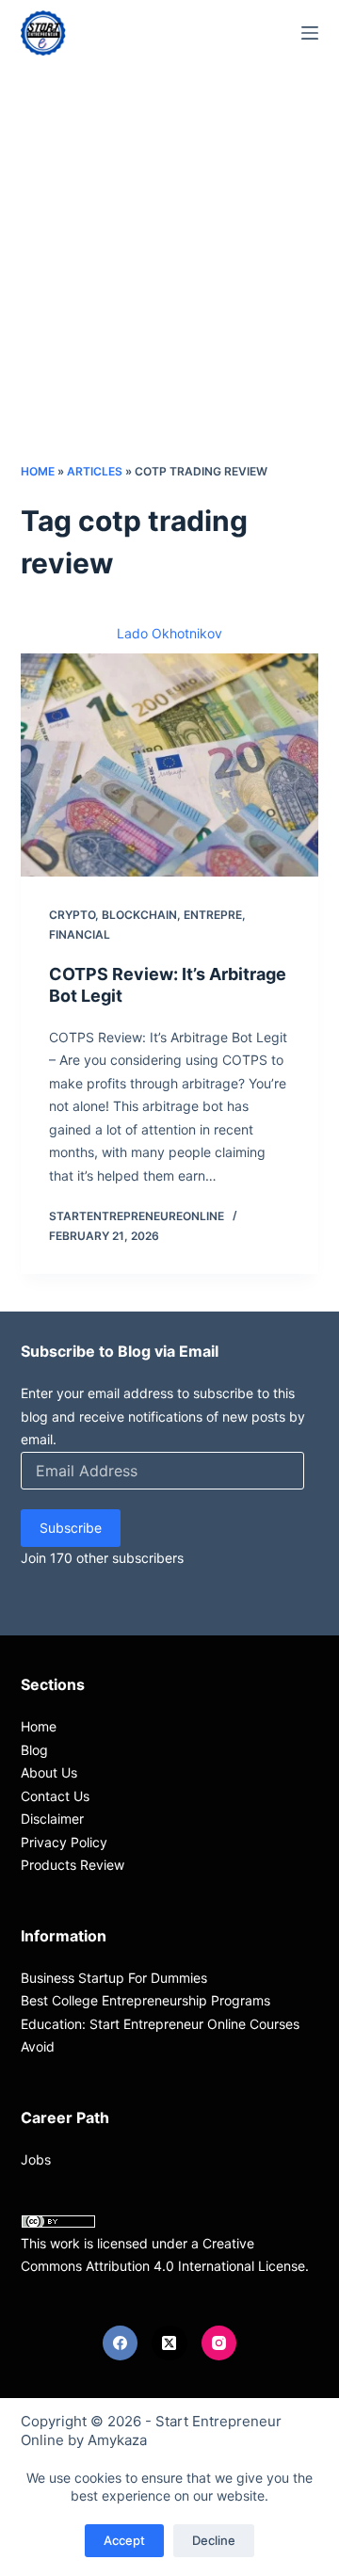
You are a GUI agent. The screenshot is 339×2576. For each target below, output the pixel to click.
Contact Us (55, 1796)
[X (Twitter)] (169, 2343)
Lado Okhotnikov (169, 633)
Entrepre (213, 915)
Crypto (72, 915)
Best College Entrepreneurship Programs (145, 2000)
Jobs (36, 2159)
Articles (95, 471)
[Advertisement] (169, 282)
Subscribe (71, 1528)
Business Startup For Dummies (114, 1978)
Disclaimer (52, 1819)
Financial (80, 934)
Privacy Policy (64, 1842)
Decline (214, 2540)
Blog (34, 1750)
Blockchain (139, 915)
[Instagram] (219, 2343)
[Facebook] (121, 2343)
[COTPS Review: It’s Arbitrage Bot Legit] (170, 765)
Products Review (73, 1865)
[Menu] (310, 33)
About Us (49, 1772)
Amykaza (117, 2440)
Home (38, 471)
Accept (124, 2540)
